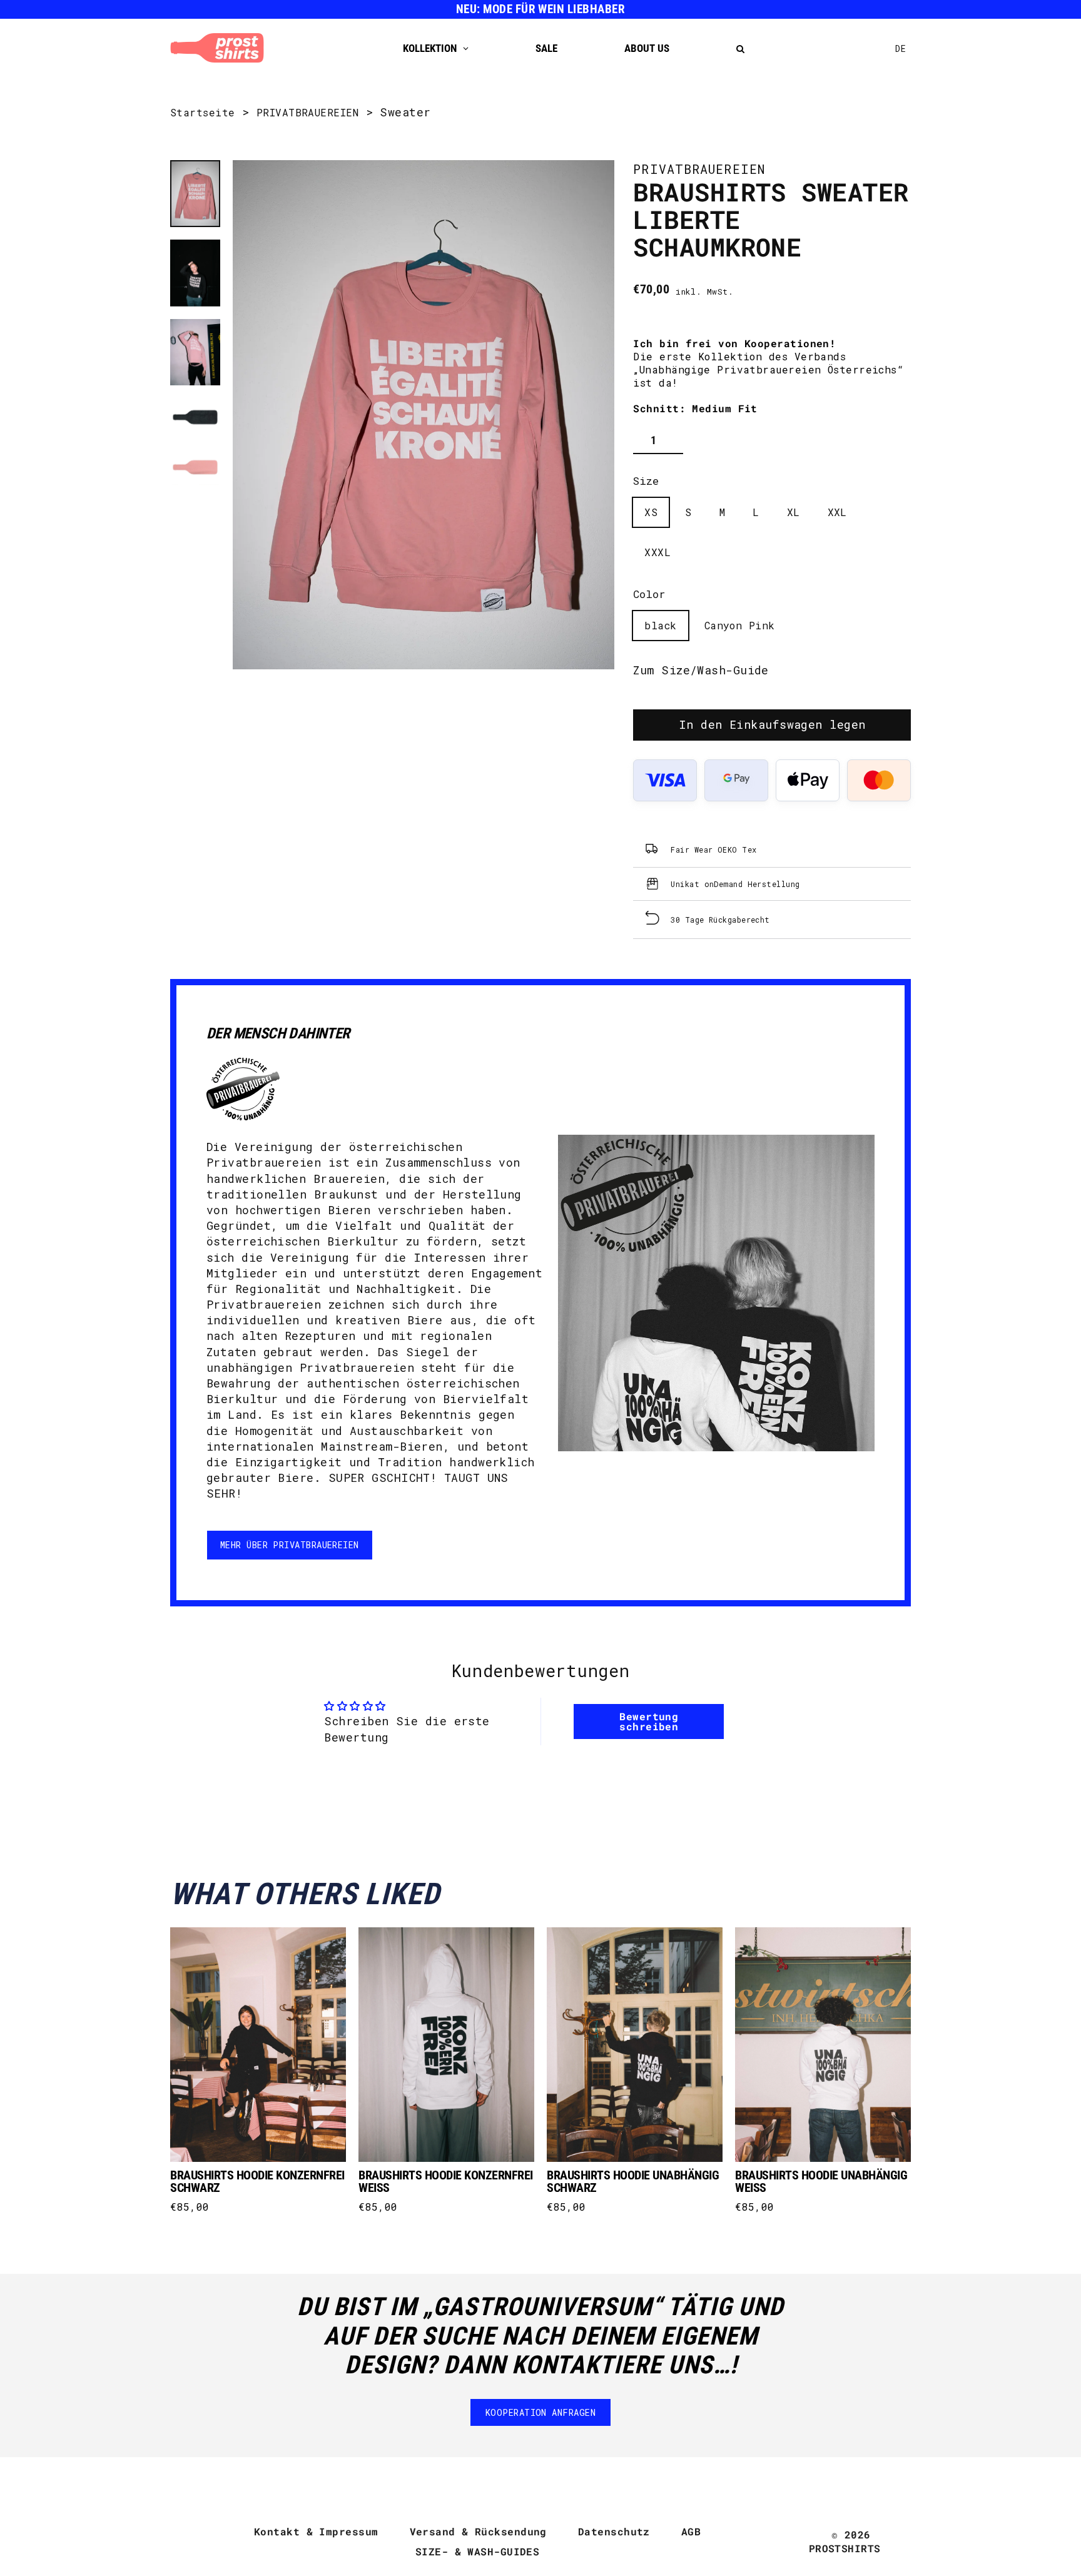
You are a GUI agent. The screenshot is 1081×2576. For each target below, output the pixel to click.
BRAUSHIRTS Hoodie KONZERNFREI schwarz (257, 2181)
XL (794, 512)
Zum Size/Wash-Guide (701, 670)
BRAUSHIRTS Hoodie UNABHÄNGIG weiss (821, 2181)
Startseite (203, 112)
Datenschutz (614, 2531)
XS (651, 512)
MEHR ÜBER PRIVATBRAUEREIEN (290, 1545)
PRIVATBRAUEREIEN (307, 112)
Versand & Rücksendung (478, 2531)
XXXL (657, 552)
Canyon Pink (740, 625)
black (660, 625)
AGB (691, 2531)
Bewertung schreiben (649, 1721)
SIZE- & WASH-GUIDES (478, 2551)
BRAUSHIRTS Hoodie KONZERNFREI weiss (446, 2181)
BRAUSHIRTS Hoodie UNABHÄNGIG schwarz (633, 2181)
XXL (837, 512)
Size (646, 481)
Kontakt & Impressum (316, 2531)
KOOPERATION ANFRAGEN (540, 2412)
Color (649, 594)
